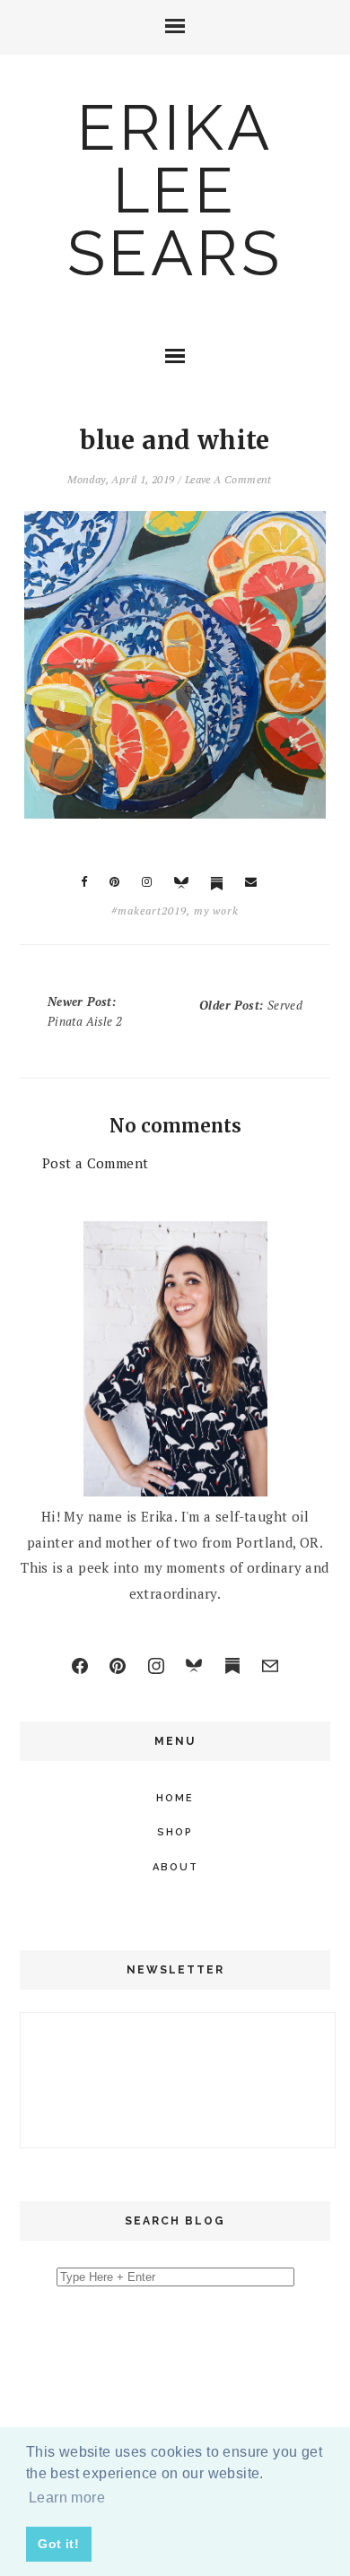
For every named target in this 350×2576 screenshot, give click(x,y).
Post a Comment (96, 1163)
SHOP (175, 1832)
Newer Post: (85, 1011)
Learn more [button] (67, 2498)
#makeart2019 (149, 911)
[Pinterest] (118, 1666)
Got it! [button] (58, 2544)
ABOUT (175, 1867)
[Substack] (232, 1666)
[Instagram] (156, 1666)
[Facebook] (80, 1666)
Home (175, 1798)
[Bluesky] (194, 1666)
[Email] (270, 1666)
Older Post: (251, 1005)
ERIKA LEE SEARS (175, 190)
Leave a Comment (228, 479)
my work (216, 911)
